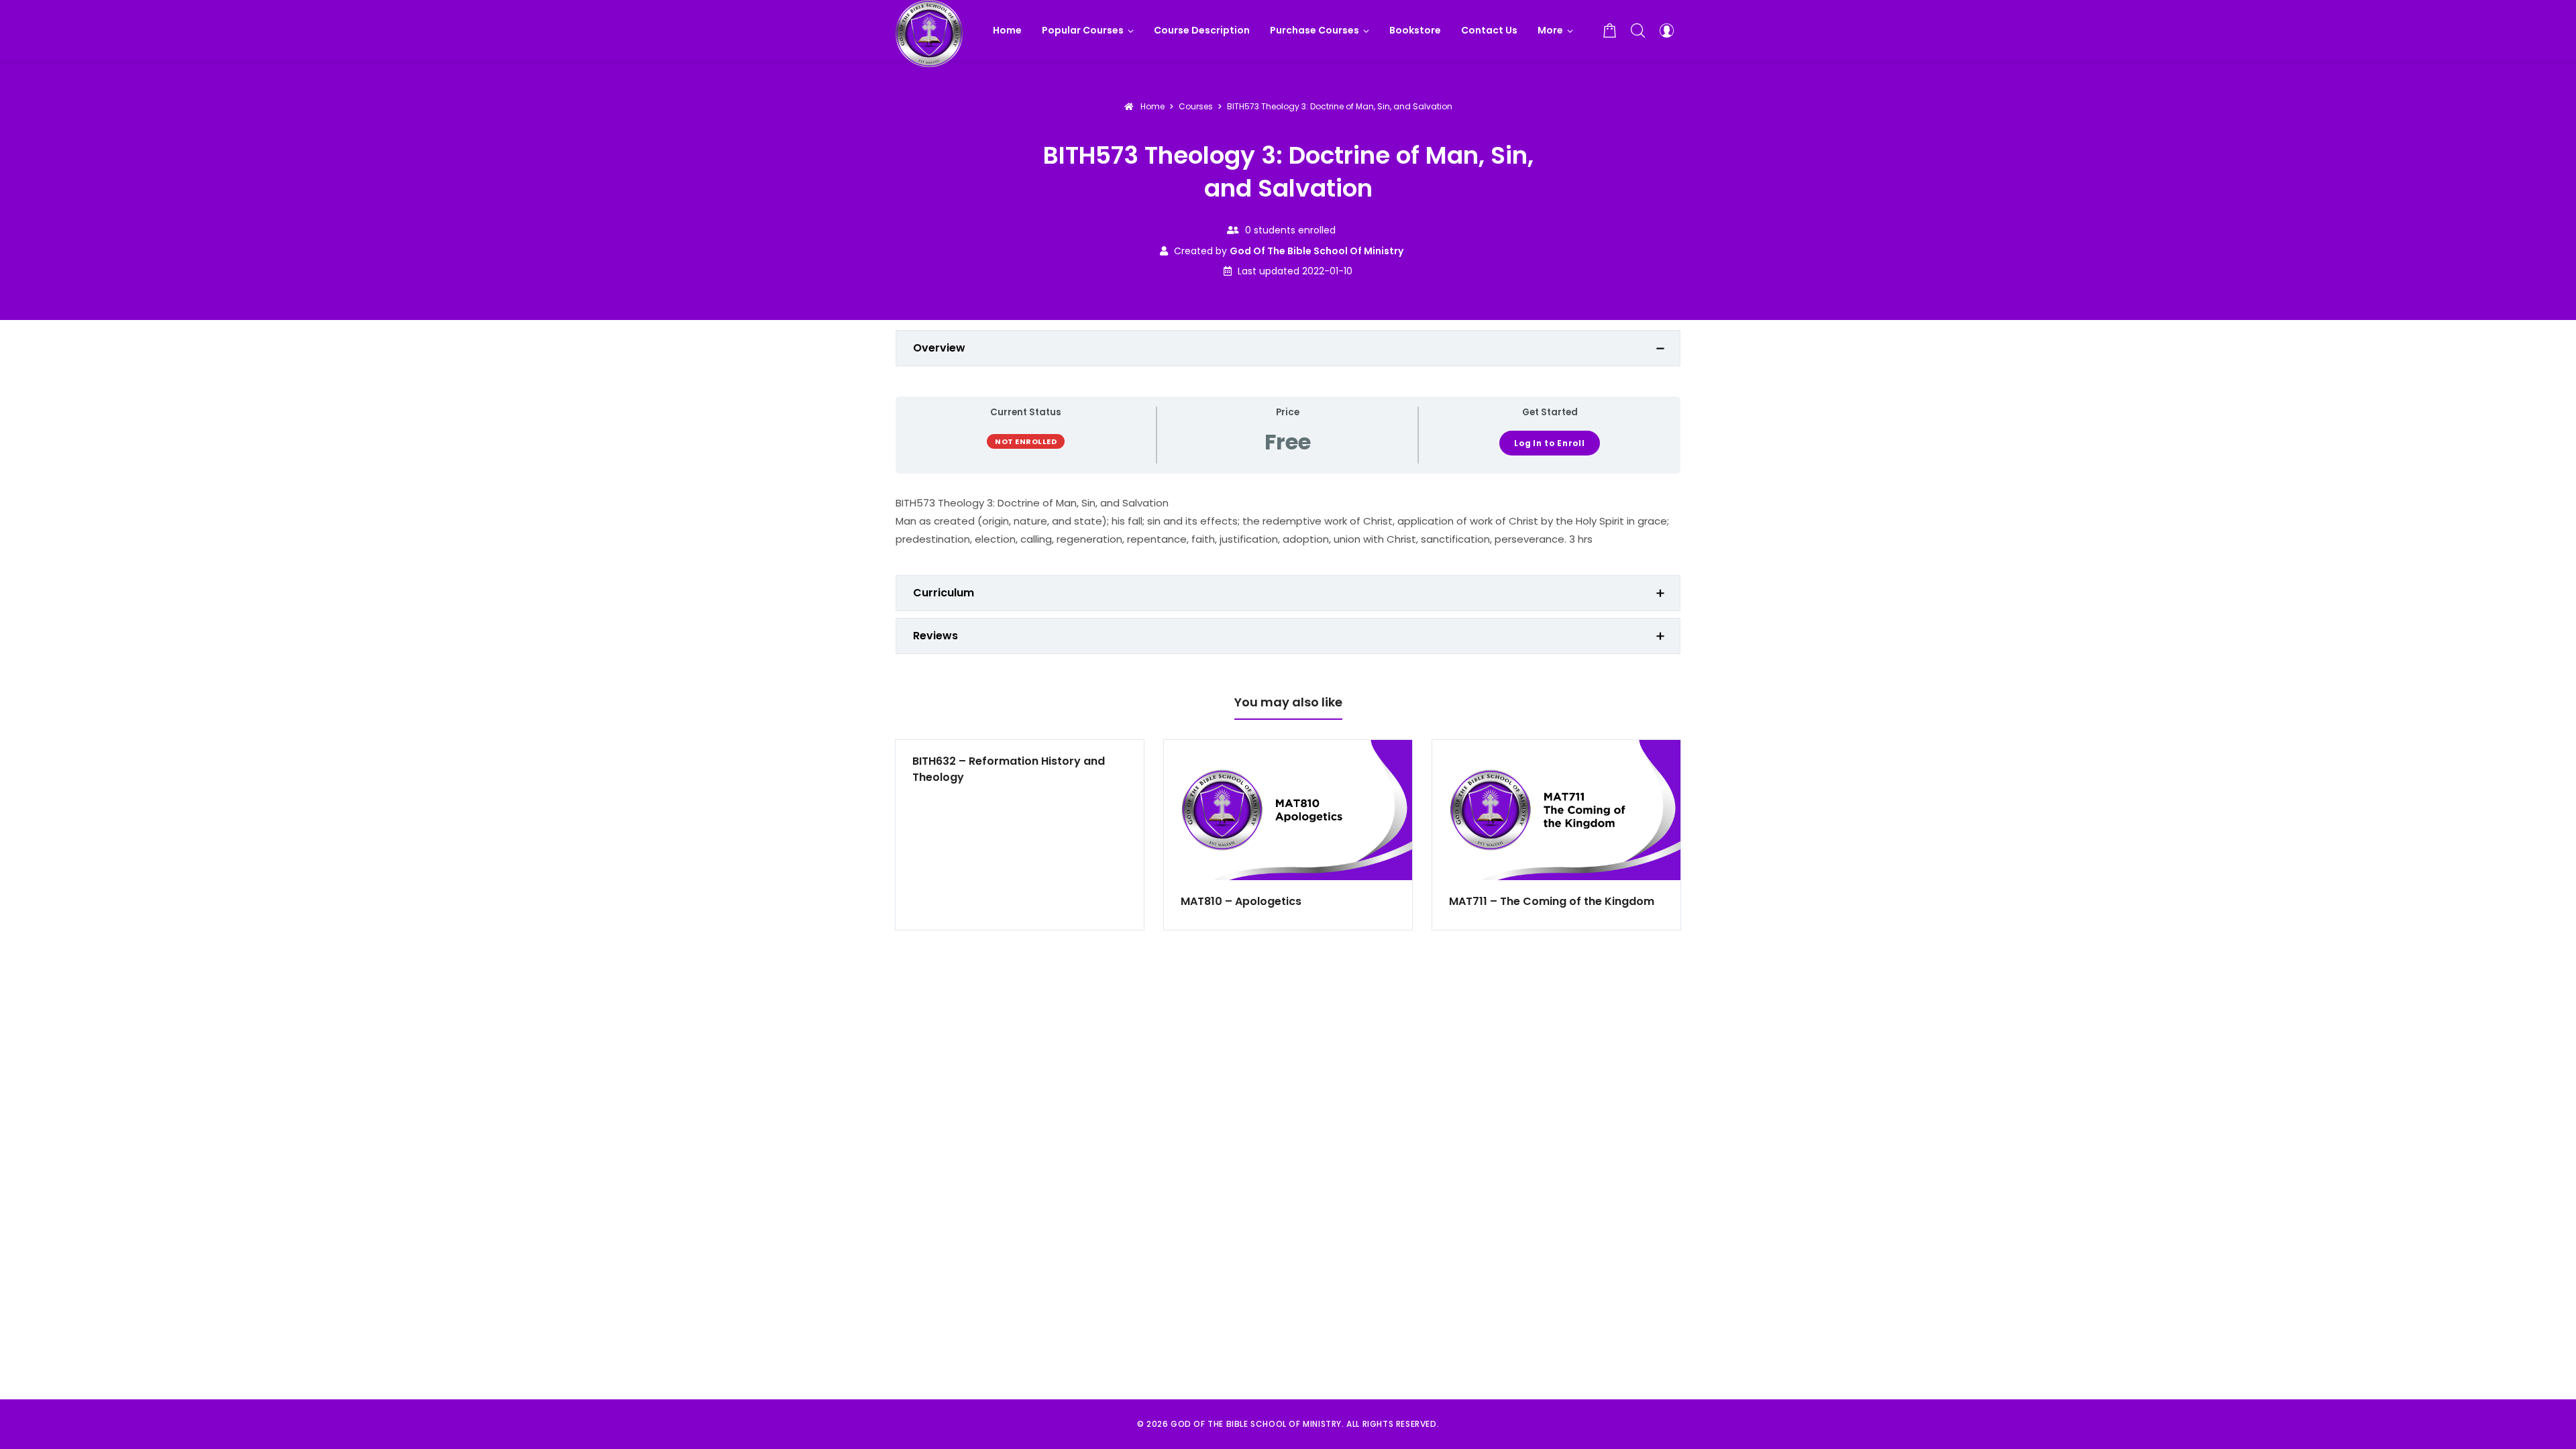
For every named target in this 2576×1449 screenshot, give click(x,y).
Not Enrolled (1026, 441)
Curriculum (944, 593)
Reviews (935, 636)
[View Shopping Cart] (1610, 30)
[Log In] (1666, 30)
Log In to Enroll (1550, 443)
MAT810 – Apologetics (1241, 901)
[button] (1555, 30)
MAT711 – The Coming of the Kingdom (1552, 901)
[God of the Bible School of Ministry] (929, 30)
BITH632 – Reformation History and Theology (1009, 769)
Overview (939, 348)
